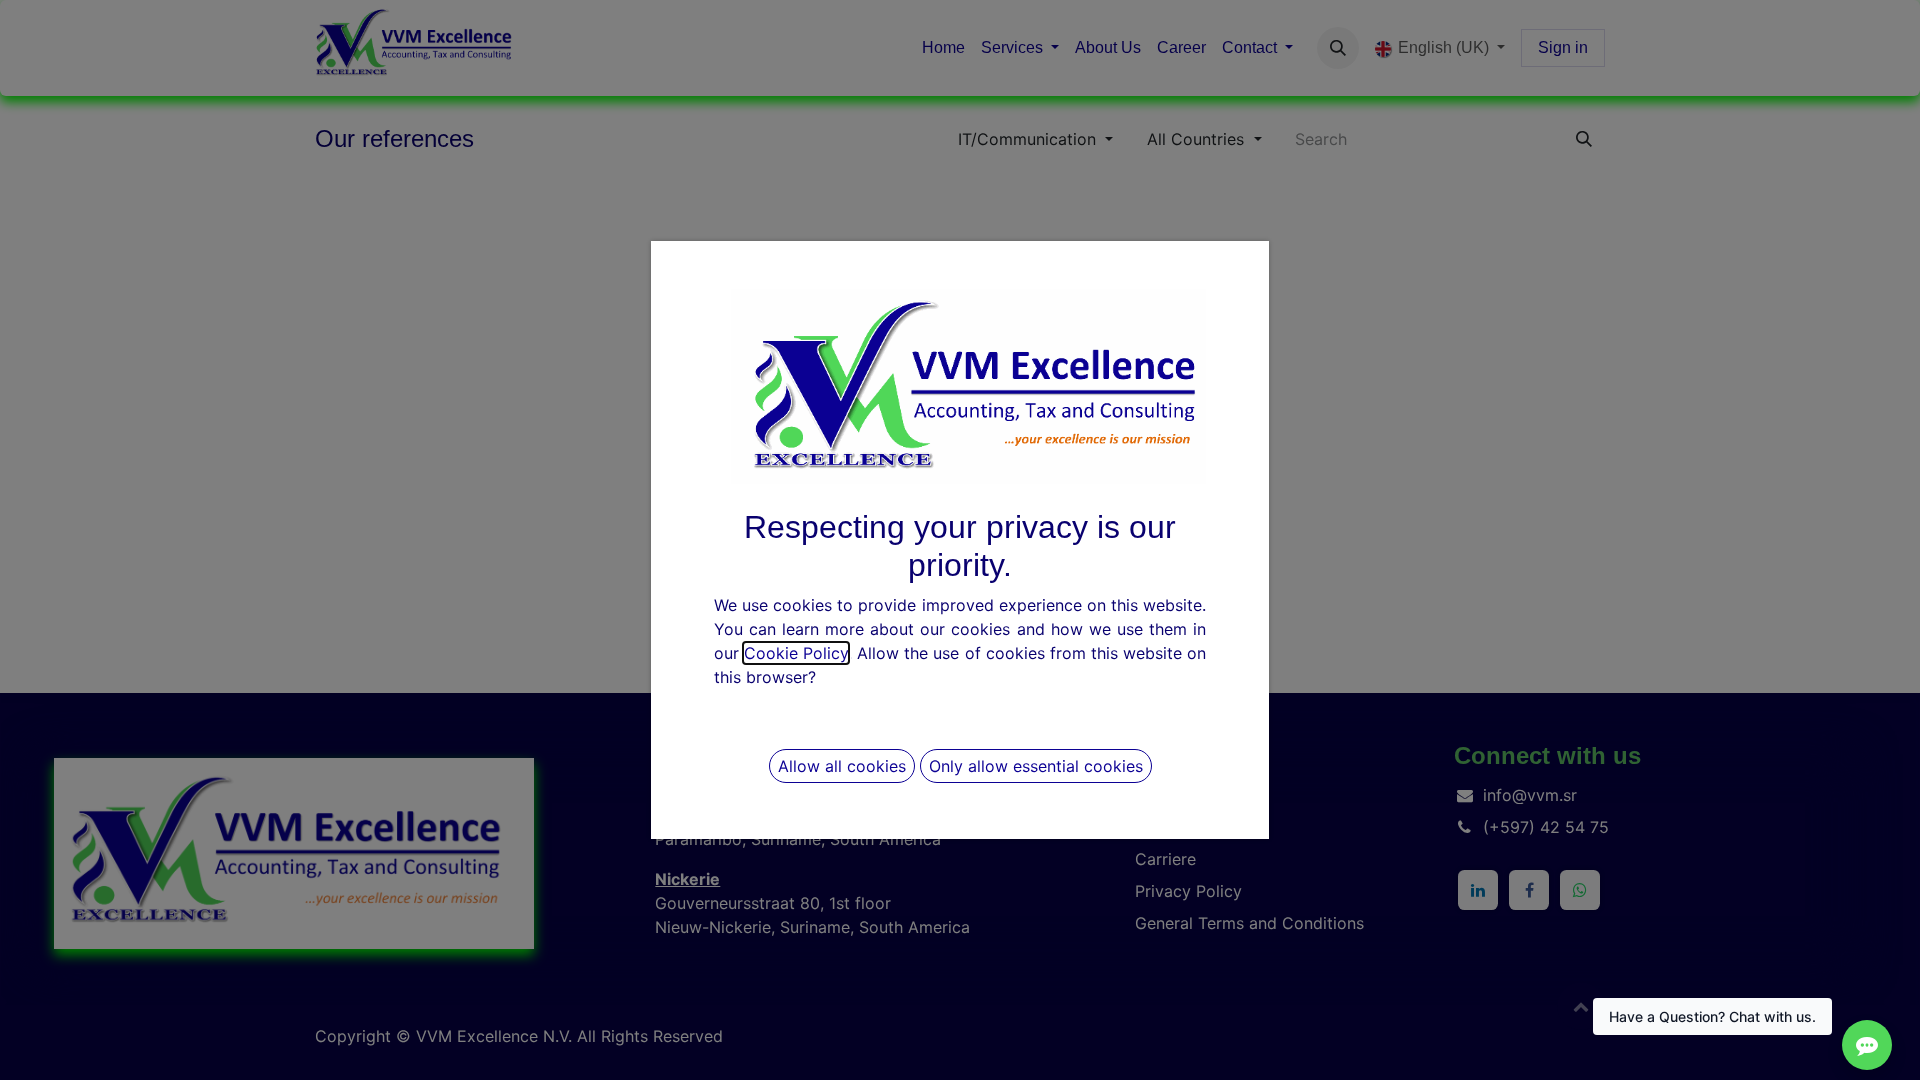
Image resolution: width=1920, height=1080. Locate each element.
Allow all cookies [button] (842, 766)
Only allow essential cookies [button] (1036, 766)
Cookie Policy (796, 653)
